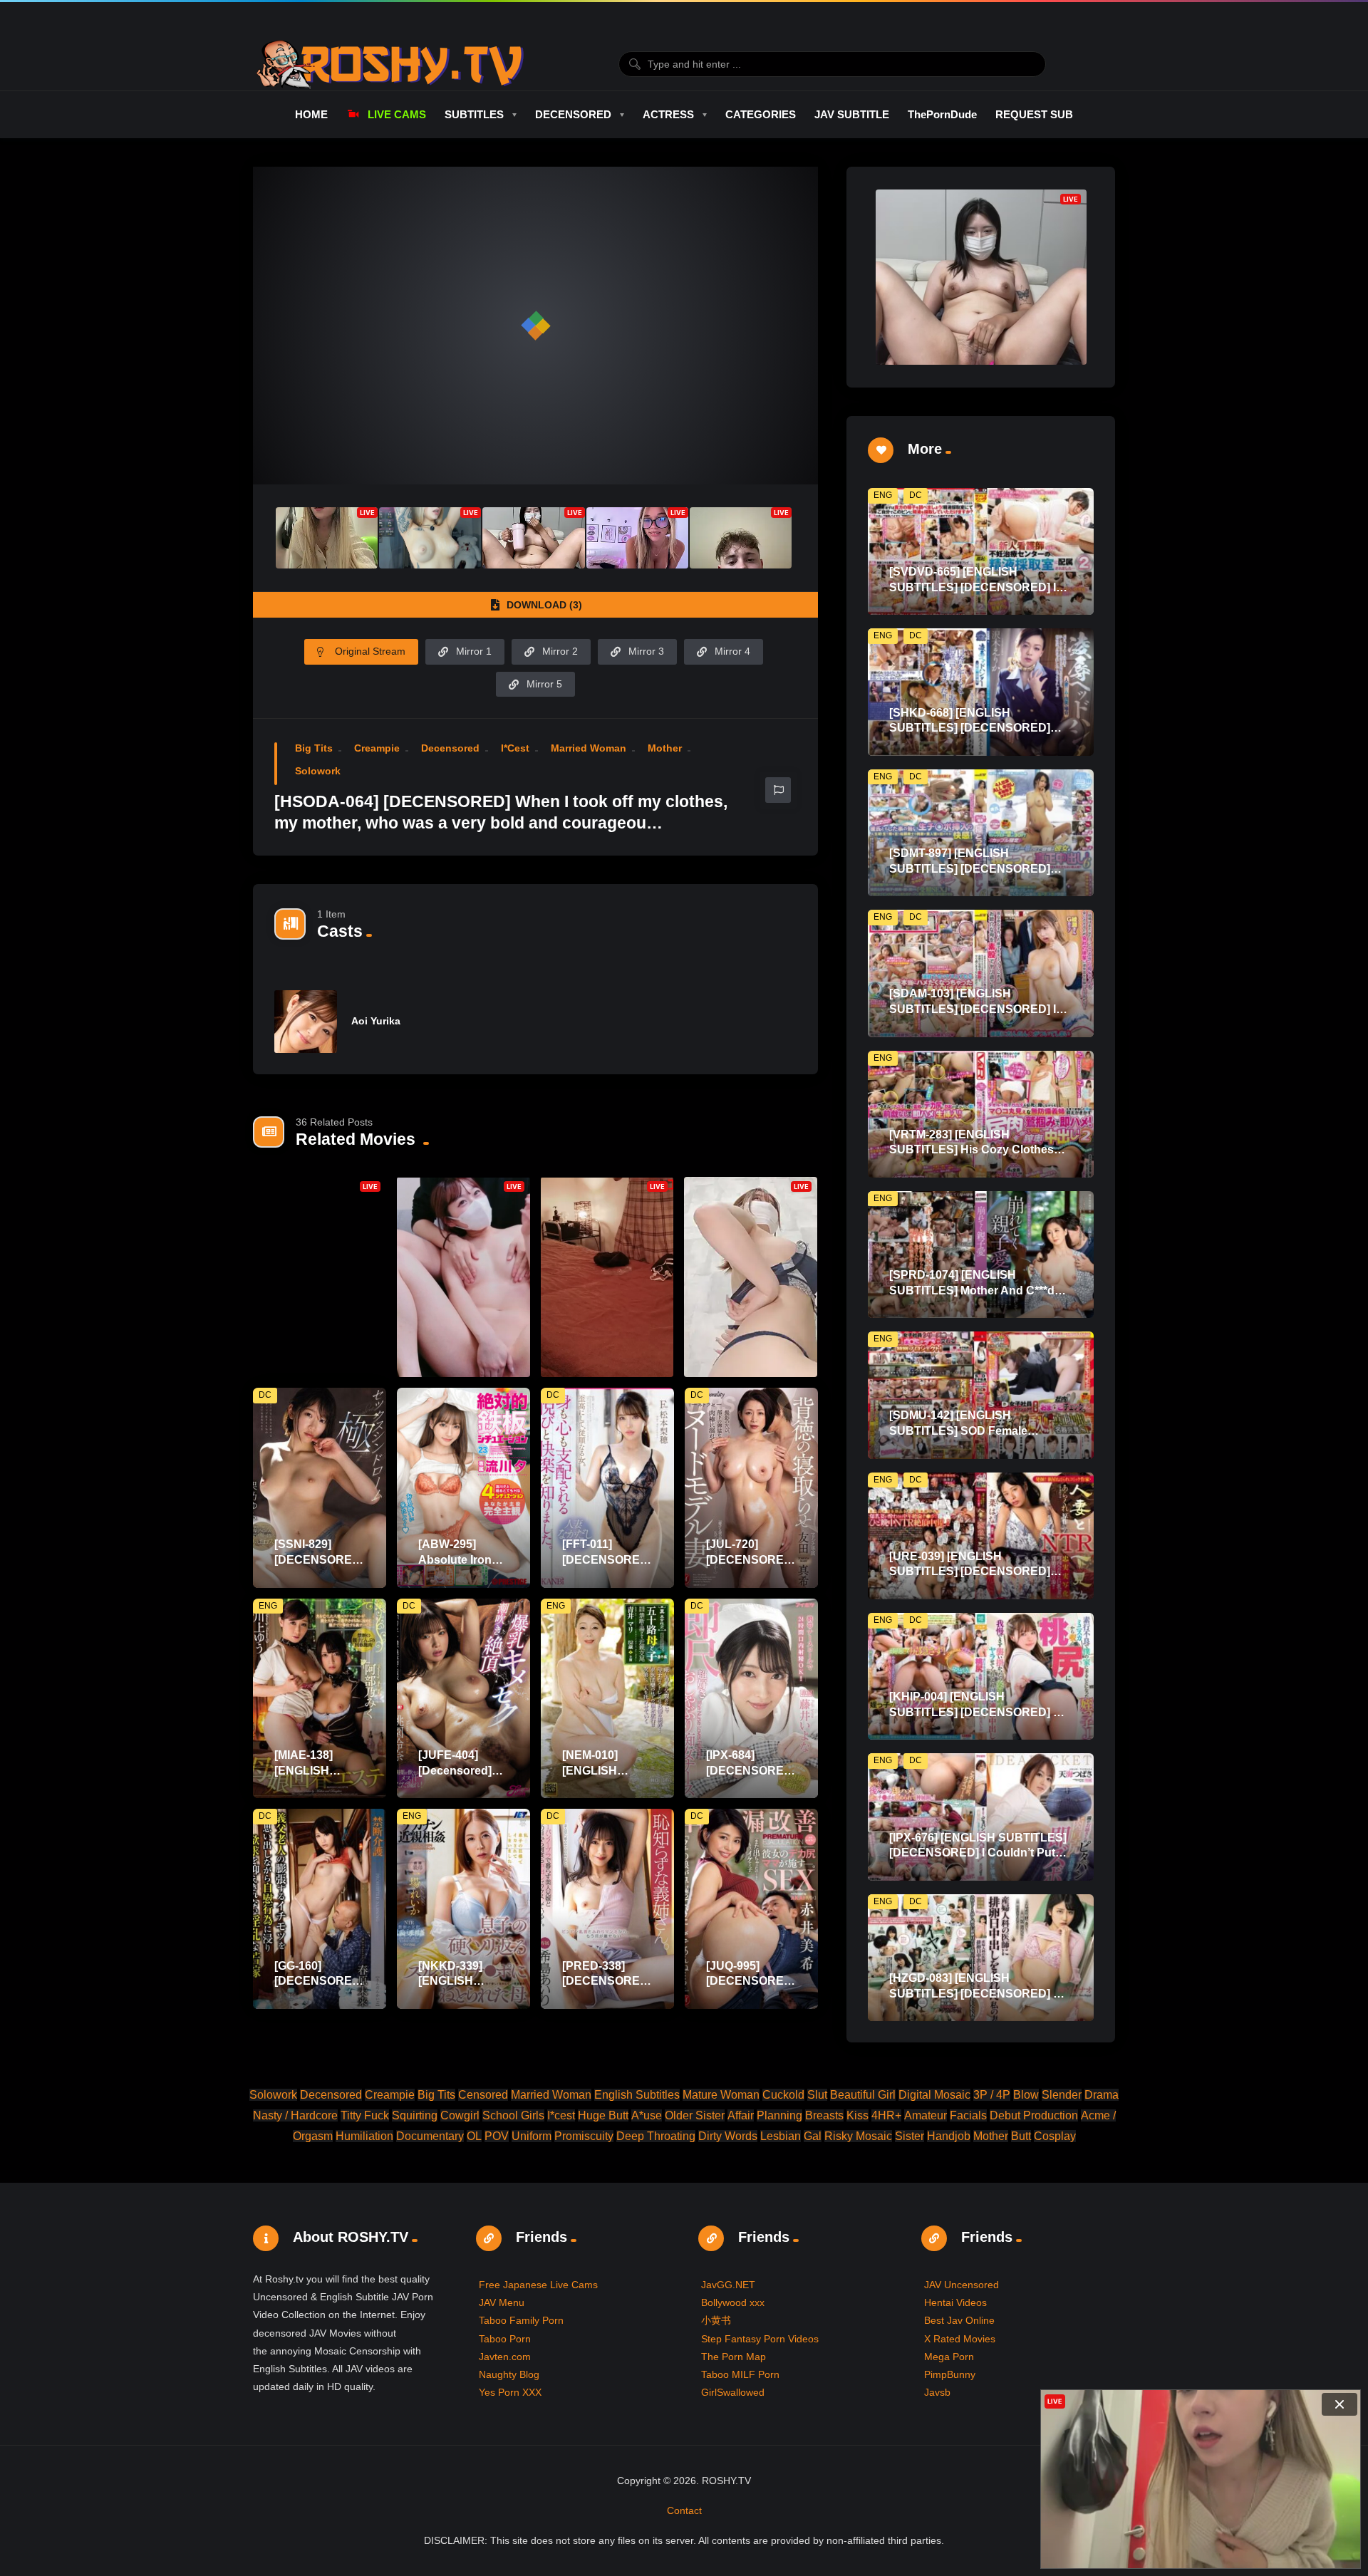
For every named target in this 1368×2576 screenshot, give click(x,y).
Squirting (415, 2115)
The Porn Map (734, 2357)
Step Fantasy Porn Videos (760, 2339)
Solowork (318, 771)
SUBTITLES (474, 114)
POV (497, 2136)
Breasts (824, 2115)
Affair (741, 2115)
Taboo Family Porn (521, 2320)
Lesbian (781, 2136)
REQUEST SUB (1034, 114)
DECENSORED (573, 114)
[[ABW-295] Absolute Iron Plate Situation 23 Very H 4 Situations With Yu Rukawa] (463, 1488)
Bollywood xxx (733, 2302)
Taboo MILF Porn (740, 2374)
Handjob (949, 2136)
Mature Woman (721, 2095)
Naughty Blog (509, 2374)
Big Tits (314, 748)
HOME (311, 114)
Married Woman (589, 748)
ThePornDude (942, 114)
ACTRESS (668, 114)
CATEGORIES (761, 114)
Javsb (937, 2392)
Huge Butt (603, 2115)
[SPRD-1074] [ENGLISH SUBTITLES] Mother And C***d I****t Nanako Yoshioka (972, 1290)
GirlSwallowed (733, 2392)
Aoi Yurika (376, 1021)
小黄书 (716, 2320)
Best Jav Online (959, 2320)
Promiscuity (584, 2136)
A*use (647, 2115)
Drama (1102, 2095)
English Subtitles (637, 2095)
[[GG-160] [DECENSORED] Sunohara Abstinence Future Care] (320, 1909)
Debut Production (1034, 2115)
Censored (483, 2095)
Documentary (430, 2136)
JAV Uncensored (962, 2285)
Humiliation (364, 2136)
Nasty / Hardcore (295, 2115)
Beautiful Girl (863, 2095)
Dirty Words (728, 2136)
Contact (684, 2510)
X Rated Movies (960, 2339)
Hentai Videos (955, 2302)
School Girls (513, 2115)
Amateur (926, 2115)
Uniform (532, 2136)
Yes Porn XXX (510, 2392)
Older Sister (695, 2115)
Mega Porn (949, 2357)
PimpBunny (950, 2374)
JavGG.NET (728, 2285)
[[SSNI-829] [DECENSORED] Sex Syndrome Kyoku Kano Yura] (320, 1488)
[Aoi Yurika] (306, 1022)
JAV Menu (502, 2302)
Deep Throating (656, 2136)
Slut (817, 2095)
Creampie (377, 748)
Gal (813, 2136)
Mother (665, 748)
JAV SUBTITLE (852, 114)
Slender (1062, 2095)
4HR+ (886, 2115)
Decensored (450, 748)
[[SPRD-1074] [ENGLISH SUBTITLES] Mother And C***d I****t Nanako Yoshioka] (981, 1255)
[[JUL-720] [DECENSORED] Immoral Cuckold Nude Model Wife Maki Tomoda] (751, 1488)
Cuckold (783, 2095)
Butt (1021, 2136)
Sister (910, 2136)
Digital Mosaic (934, 2095)
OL (474, 2136)
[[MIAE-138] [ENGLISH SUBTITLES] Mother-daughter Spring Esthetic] (320, 1699)
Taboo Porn (505, 2339)
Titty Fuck (365, 2115)
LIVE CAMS (397, 114)
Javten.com (505, 2357)
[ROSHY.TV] (390, 64)
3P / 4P (992, 2095)
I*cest (515, 748)
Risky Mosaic (858, 2136)
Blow (1026, 2095)
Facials (968, 2115)
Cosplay (1055, 2136)
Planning (779, 2115)
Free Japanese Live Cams (538, 2285)
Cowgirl (460, 2115)
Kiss (857, 2115)
